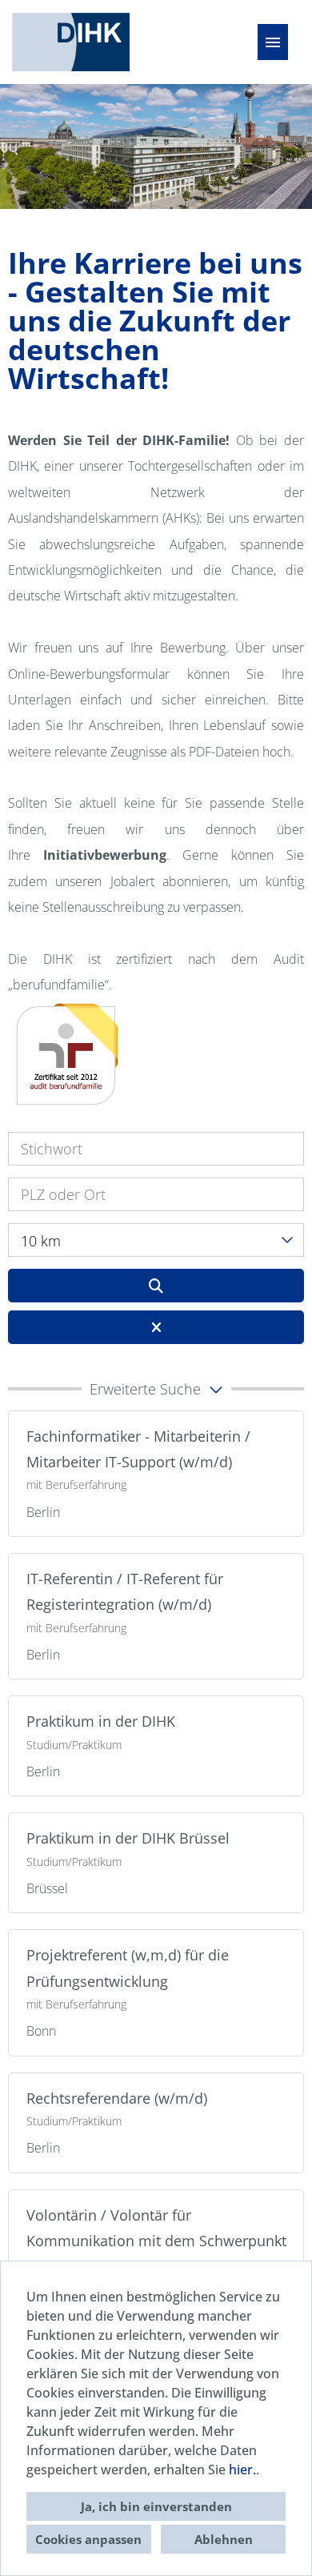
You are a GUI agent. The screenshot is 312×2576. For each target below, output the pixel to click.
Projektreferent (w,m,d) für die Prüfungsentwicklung (128, 1968)
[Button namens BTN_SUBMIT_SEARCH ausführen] (156, 1286)
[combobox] (156, 1240)
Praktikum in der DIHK (101, 1721)
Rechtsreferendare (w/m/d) (117, 2098)
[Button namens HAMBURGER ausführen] (273, 42)
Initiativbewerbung (105, 855)
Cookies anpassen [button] (88, 2539)
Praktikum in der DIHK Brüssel (128, 1838)
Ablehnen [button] (224, 2539)
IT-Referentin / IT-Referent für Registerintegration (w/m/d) (125, 1591)
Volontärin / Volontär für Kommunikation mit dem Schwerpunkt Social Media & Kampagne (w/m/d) (156, 2241)
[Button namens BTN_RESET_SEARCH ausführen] (156, 1327)
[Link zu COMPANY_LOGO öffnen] (71, 42)
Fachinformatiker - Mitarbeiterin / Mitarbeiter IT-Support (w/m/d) (138, 1449)
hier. (242, 2470)
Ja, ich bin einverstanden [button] (156, 2506)
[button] (156, 1389)
